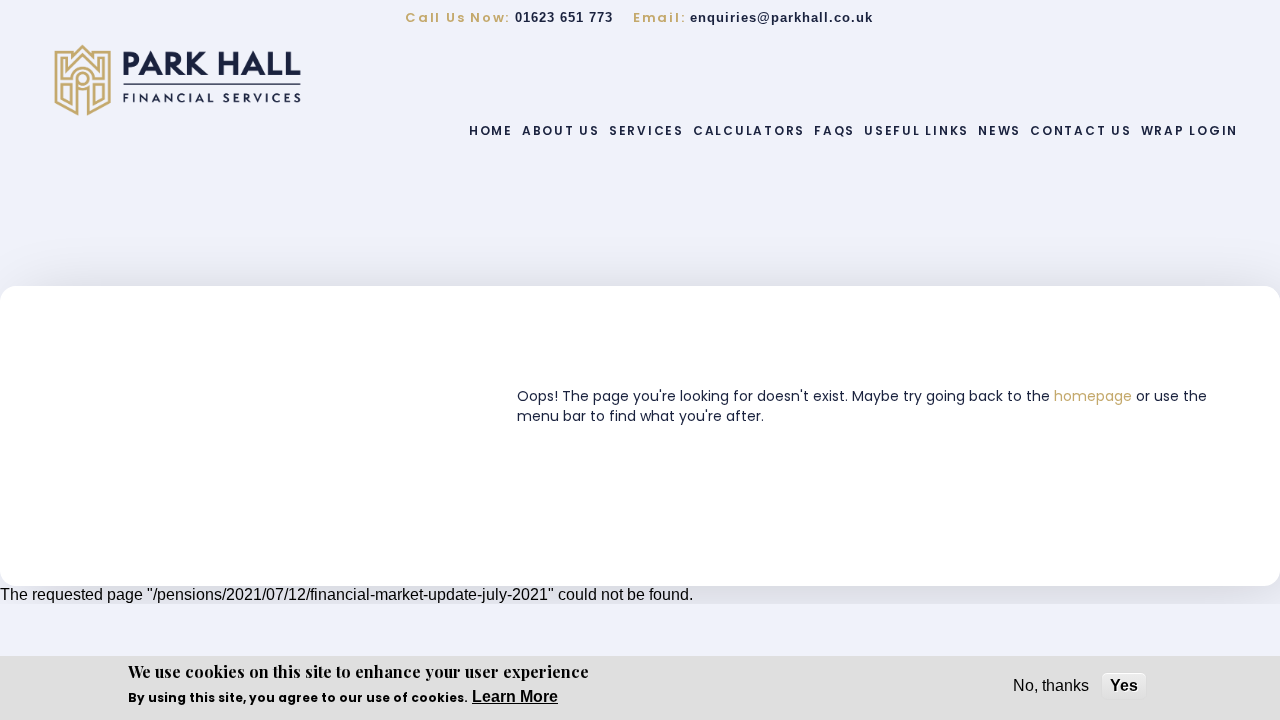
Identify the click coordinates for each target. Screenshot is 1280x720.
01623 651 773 (564, 17)
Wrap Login (1190, 130)
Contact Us (1081, 130)
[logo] (177, 80)
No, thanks (1051, 685)
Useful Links (916, 130)
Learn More (515, 696)
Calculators (749, 130)
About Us (561, 130)
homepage (1095, 396)
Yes (1124, 685)
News (999, 130)
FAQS (834, 130)
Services (646, 130)
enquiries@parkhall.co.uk (781, 17)
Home (491, 130)
